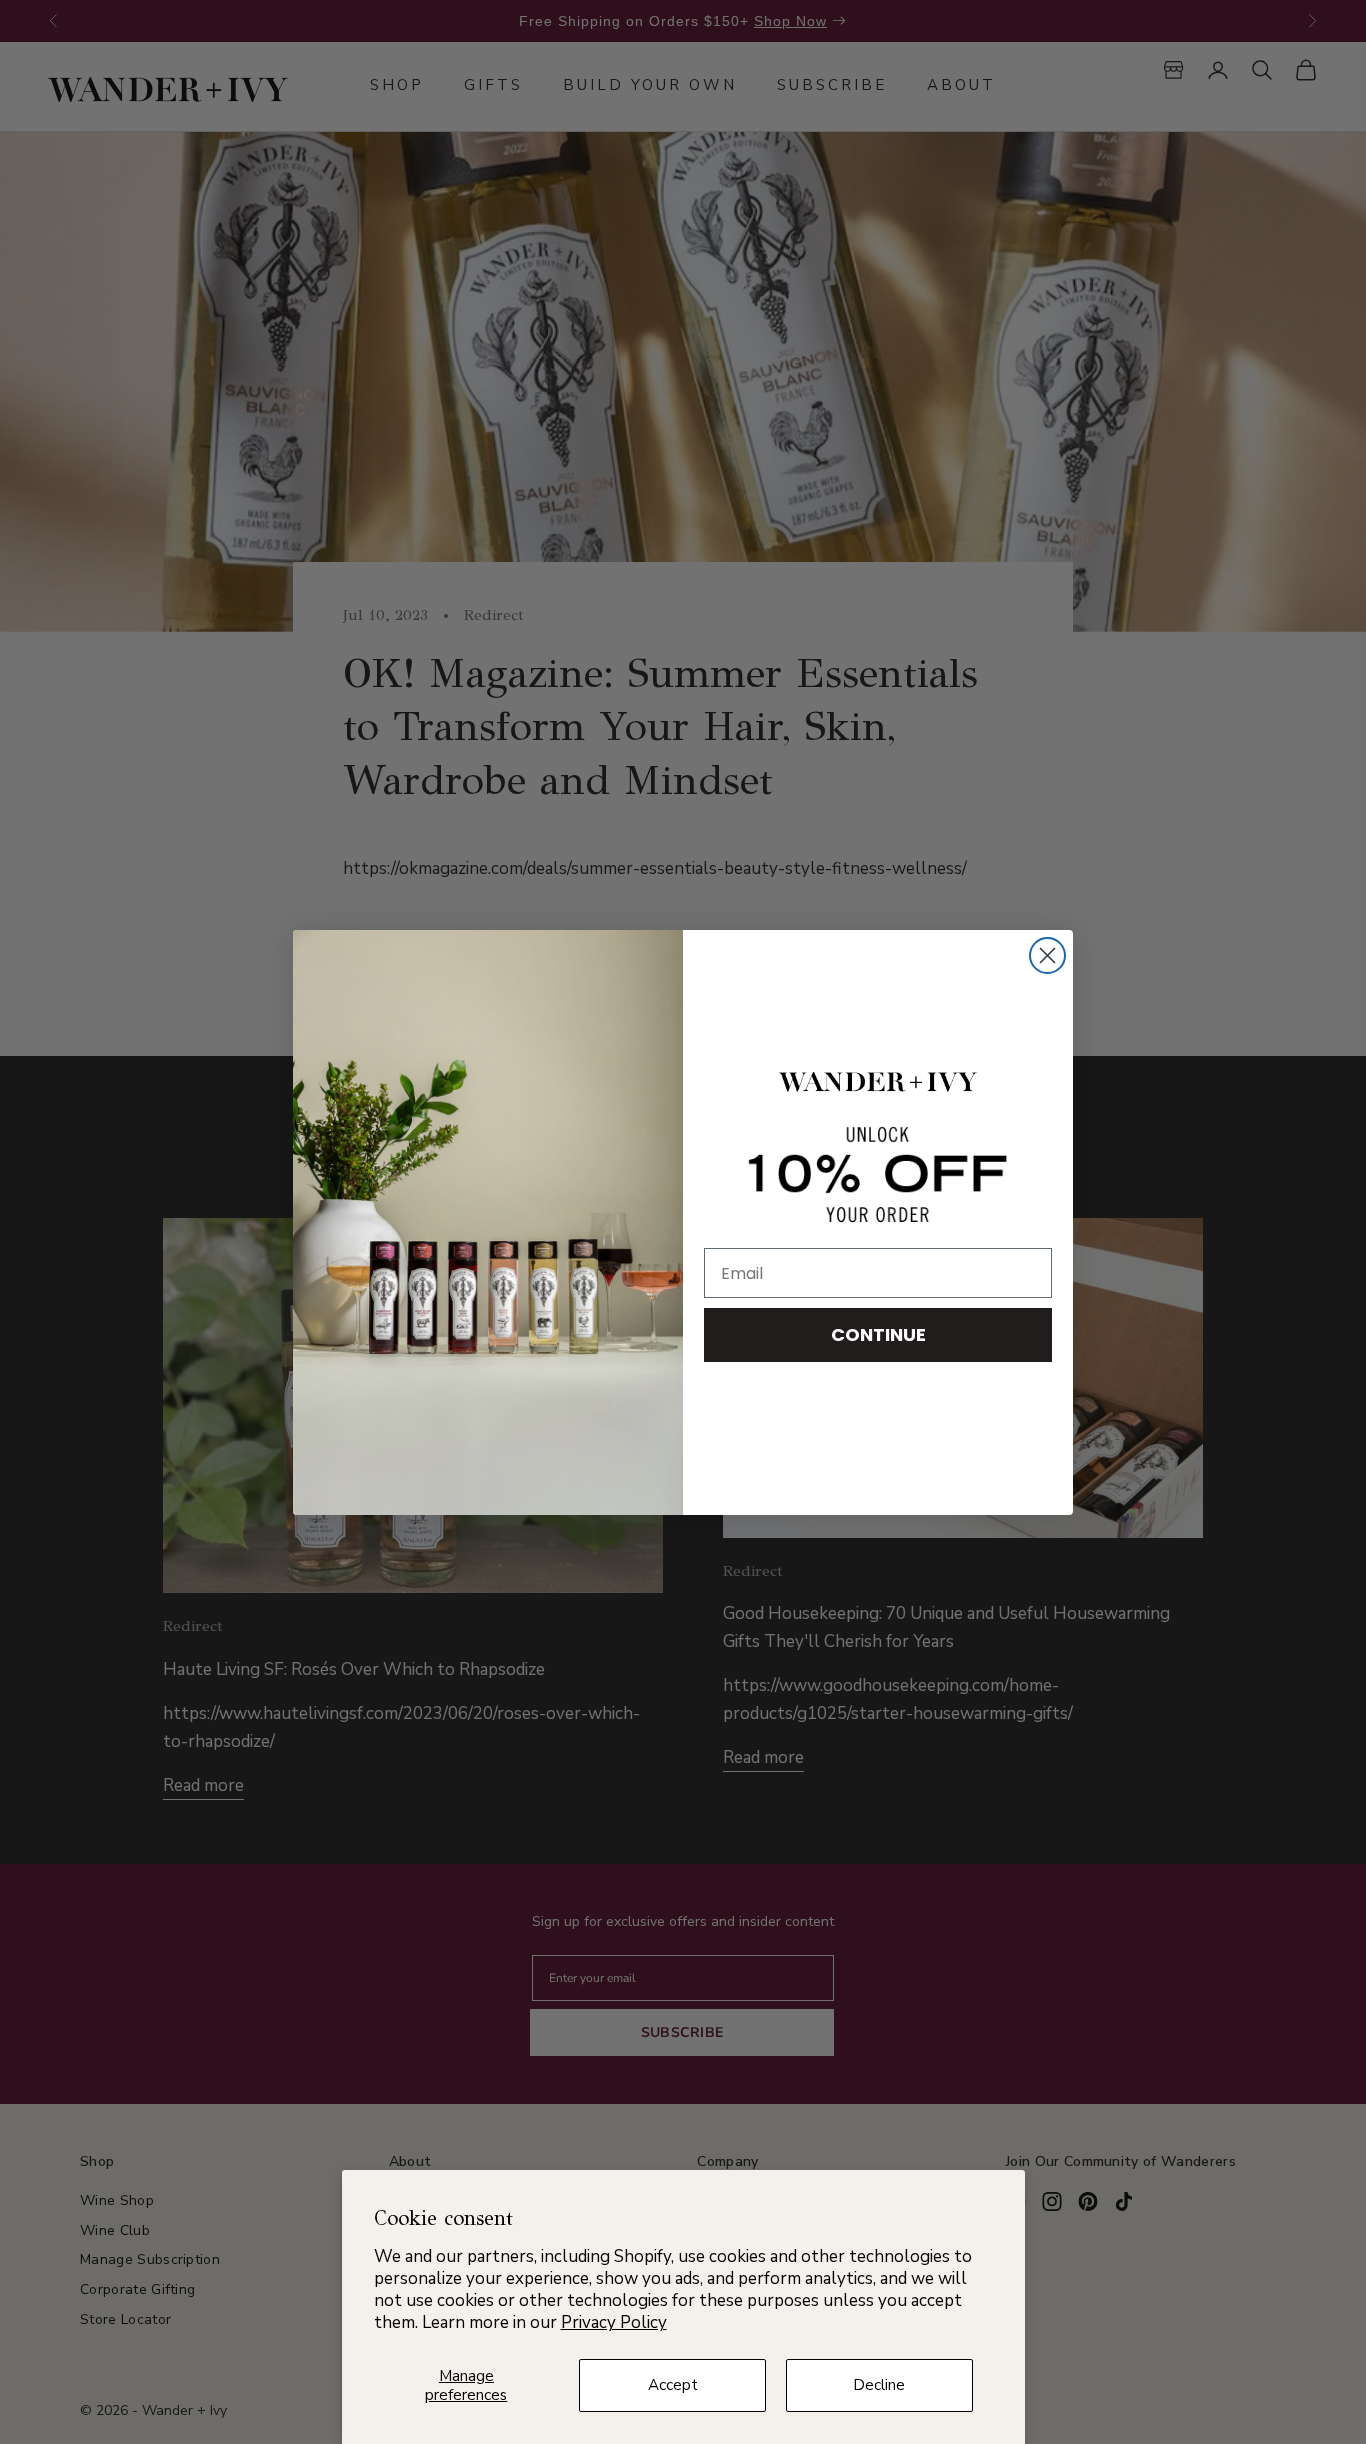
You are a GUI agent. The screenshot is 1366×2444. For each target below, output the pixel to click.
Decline (879, 2385)
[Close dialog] (1047, 955)
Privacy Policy (614, 2322)
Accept (673, 2385)
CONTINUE (878, 1334)
